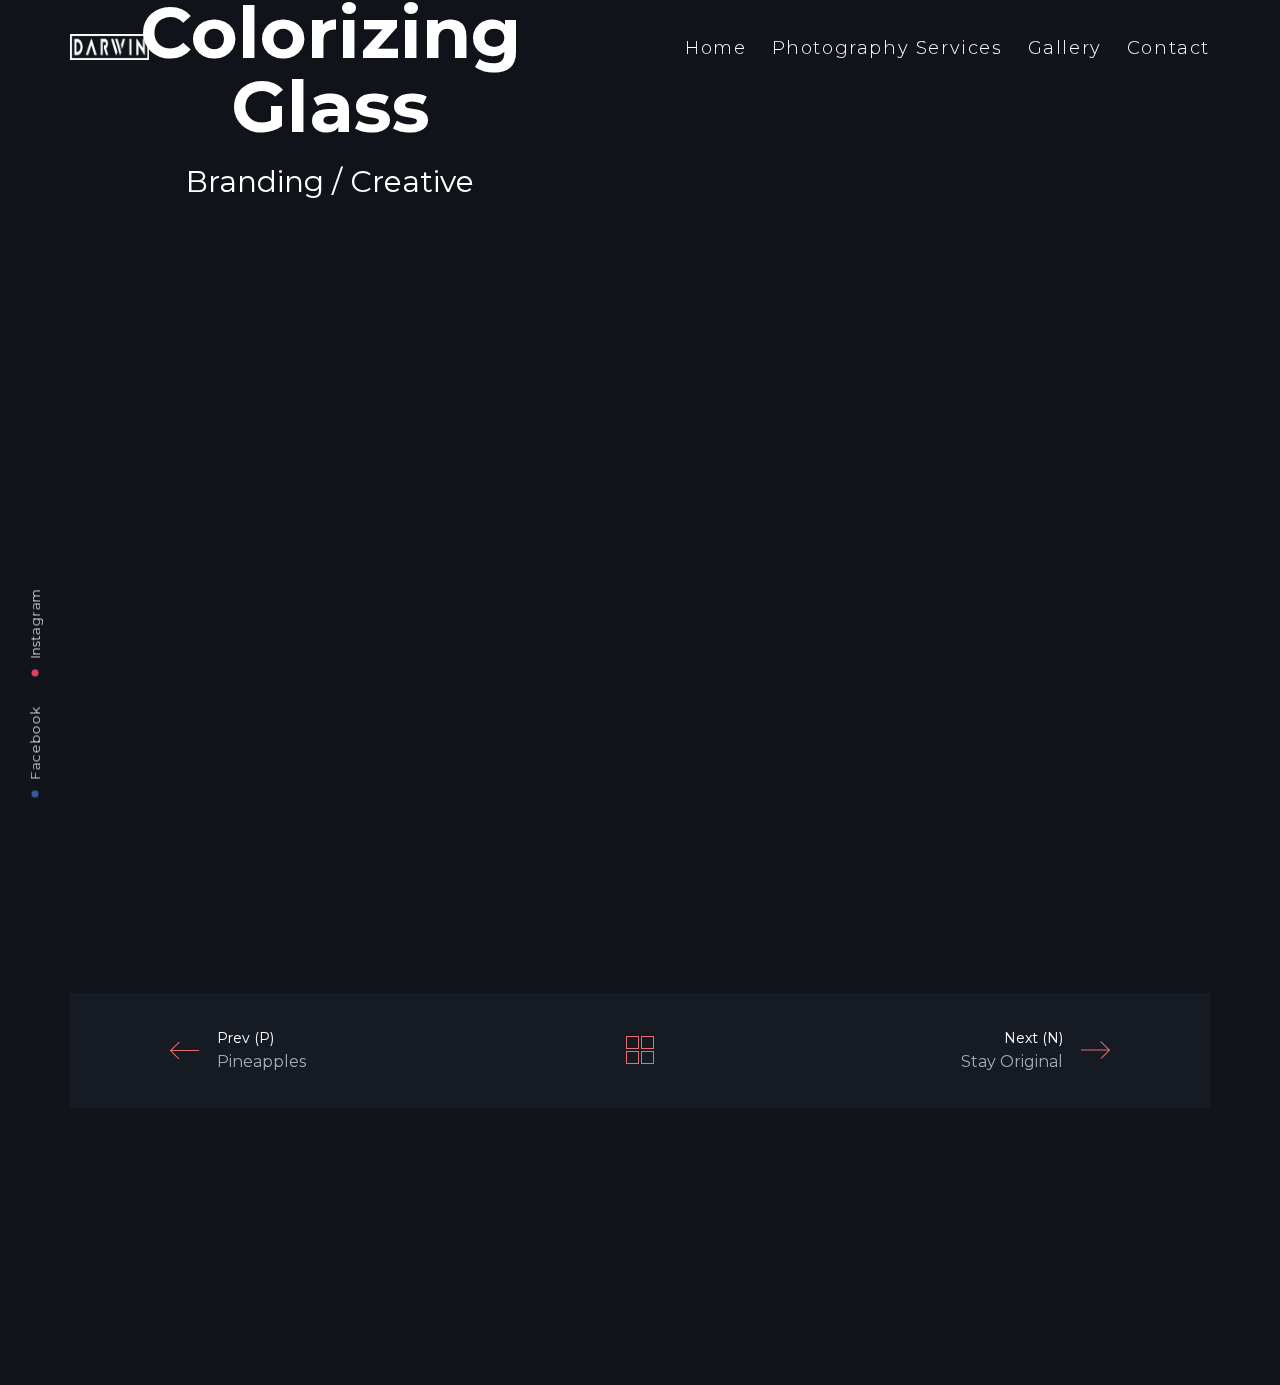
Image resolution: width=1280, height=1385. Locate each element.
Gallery (1065, 48)
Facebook (35, 742)
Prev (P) (261, 1050)
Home (715, 48)
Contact (1168, 48)
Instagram (35, 623)
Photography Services (887, 48)
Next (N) (1012, 1050)
